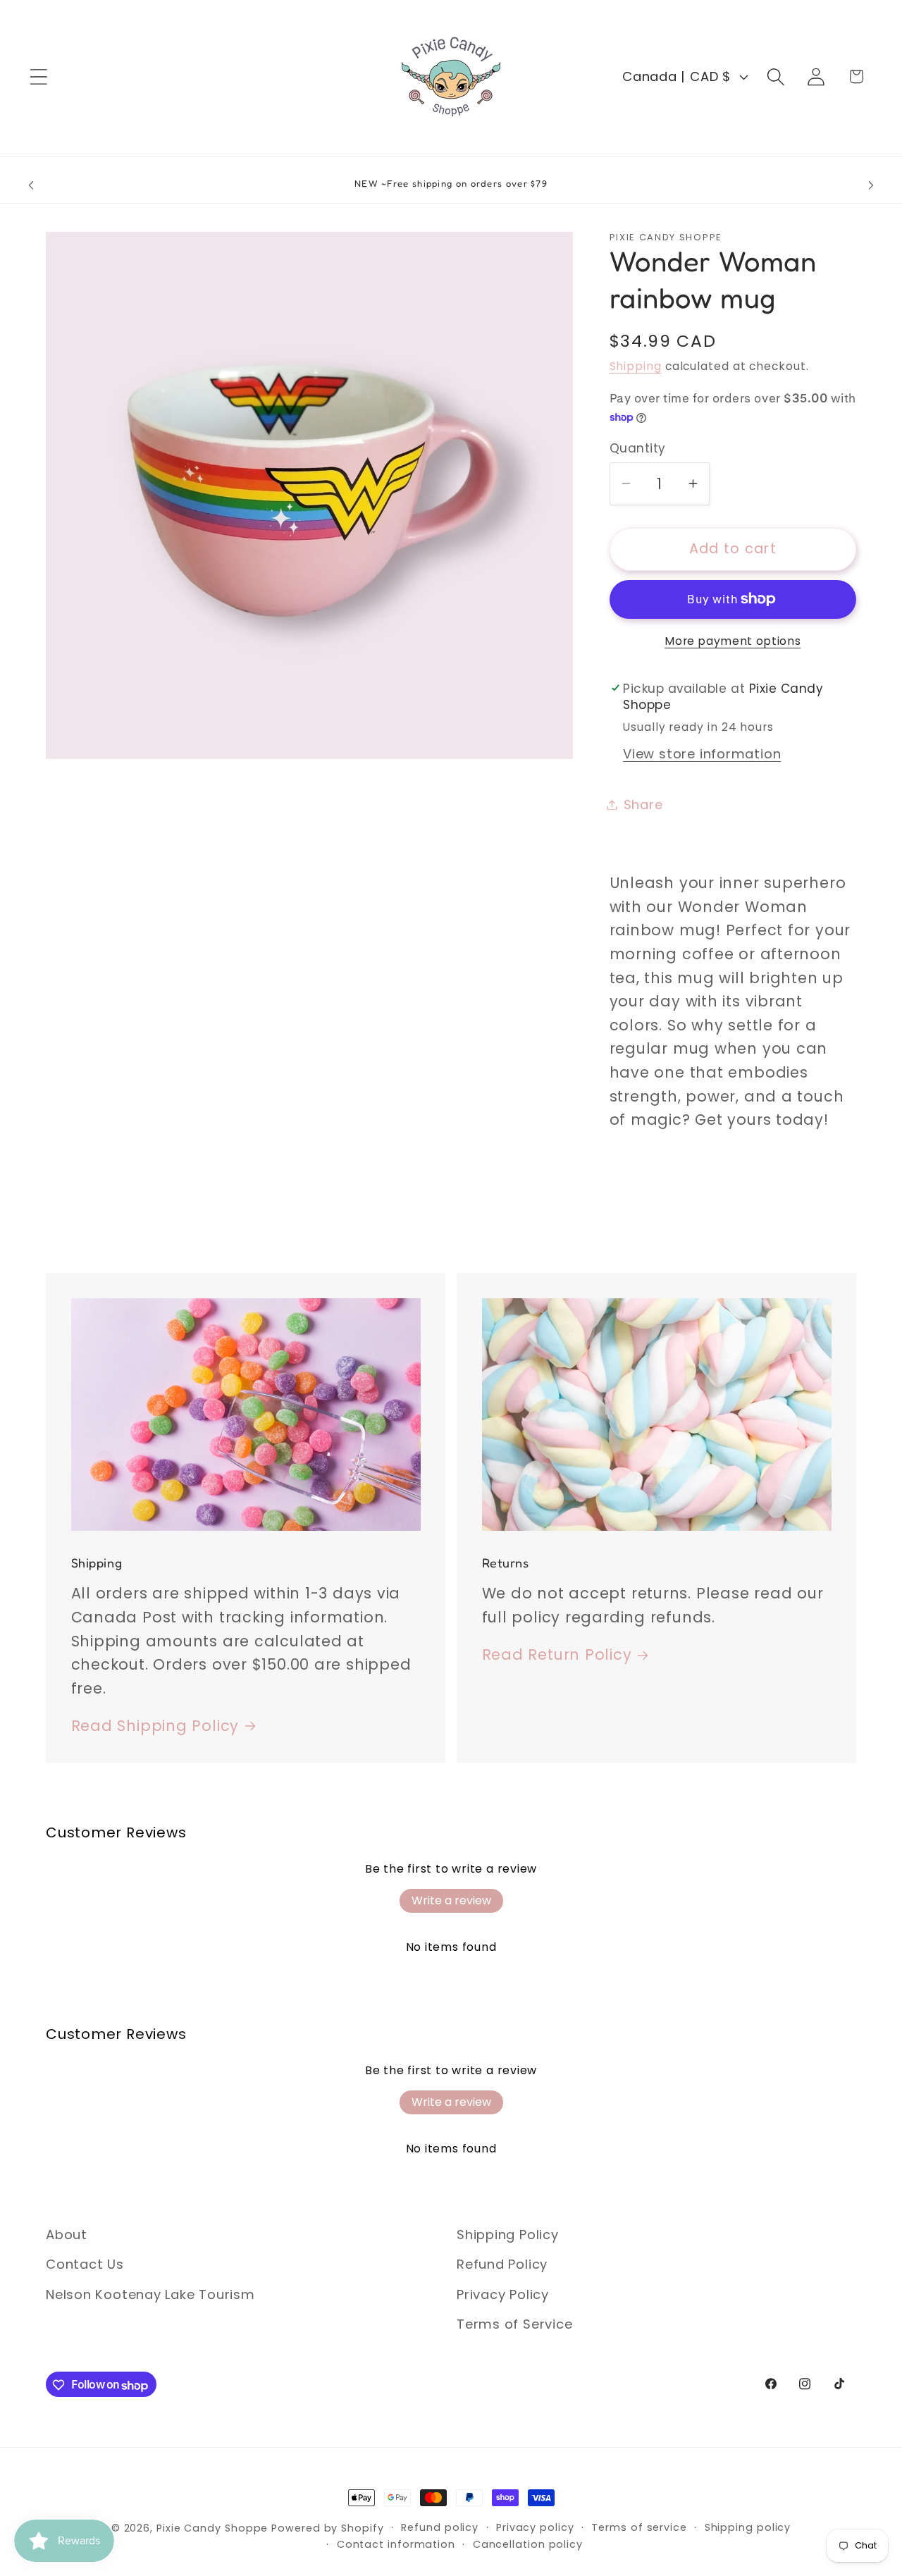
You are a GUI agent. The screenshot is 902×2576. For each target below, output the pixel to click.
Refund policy (440, 2527)
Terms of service (639, 2527)
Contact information (396, 2544)
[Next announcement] (871, 186)
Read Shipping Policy (155, 1726)
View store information (702, 754)
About (67, 2235)
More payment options (733, 640)
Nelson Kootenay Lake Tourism (150, 2294)
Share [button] (643, 805)
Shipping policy (748, 2527)
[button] (38, 76)
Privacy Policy (503, 2294)
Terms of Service (514, 2325)
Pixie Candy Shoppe (212, 2528)
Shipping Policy (508, 2235)
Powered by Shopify (327, 2528)
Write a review (451, 1900)
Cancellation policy (528, 2544)
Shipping (636, 366)
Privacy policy (535, 2527)
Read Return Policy (557, 1655)
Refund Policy (502, 2265)
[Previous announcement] (31, 186)
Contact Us (85, 2265)
